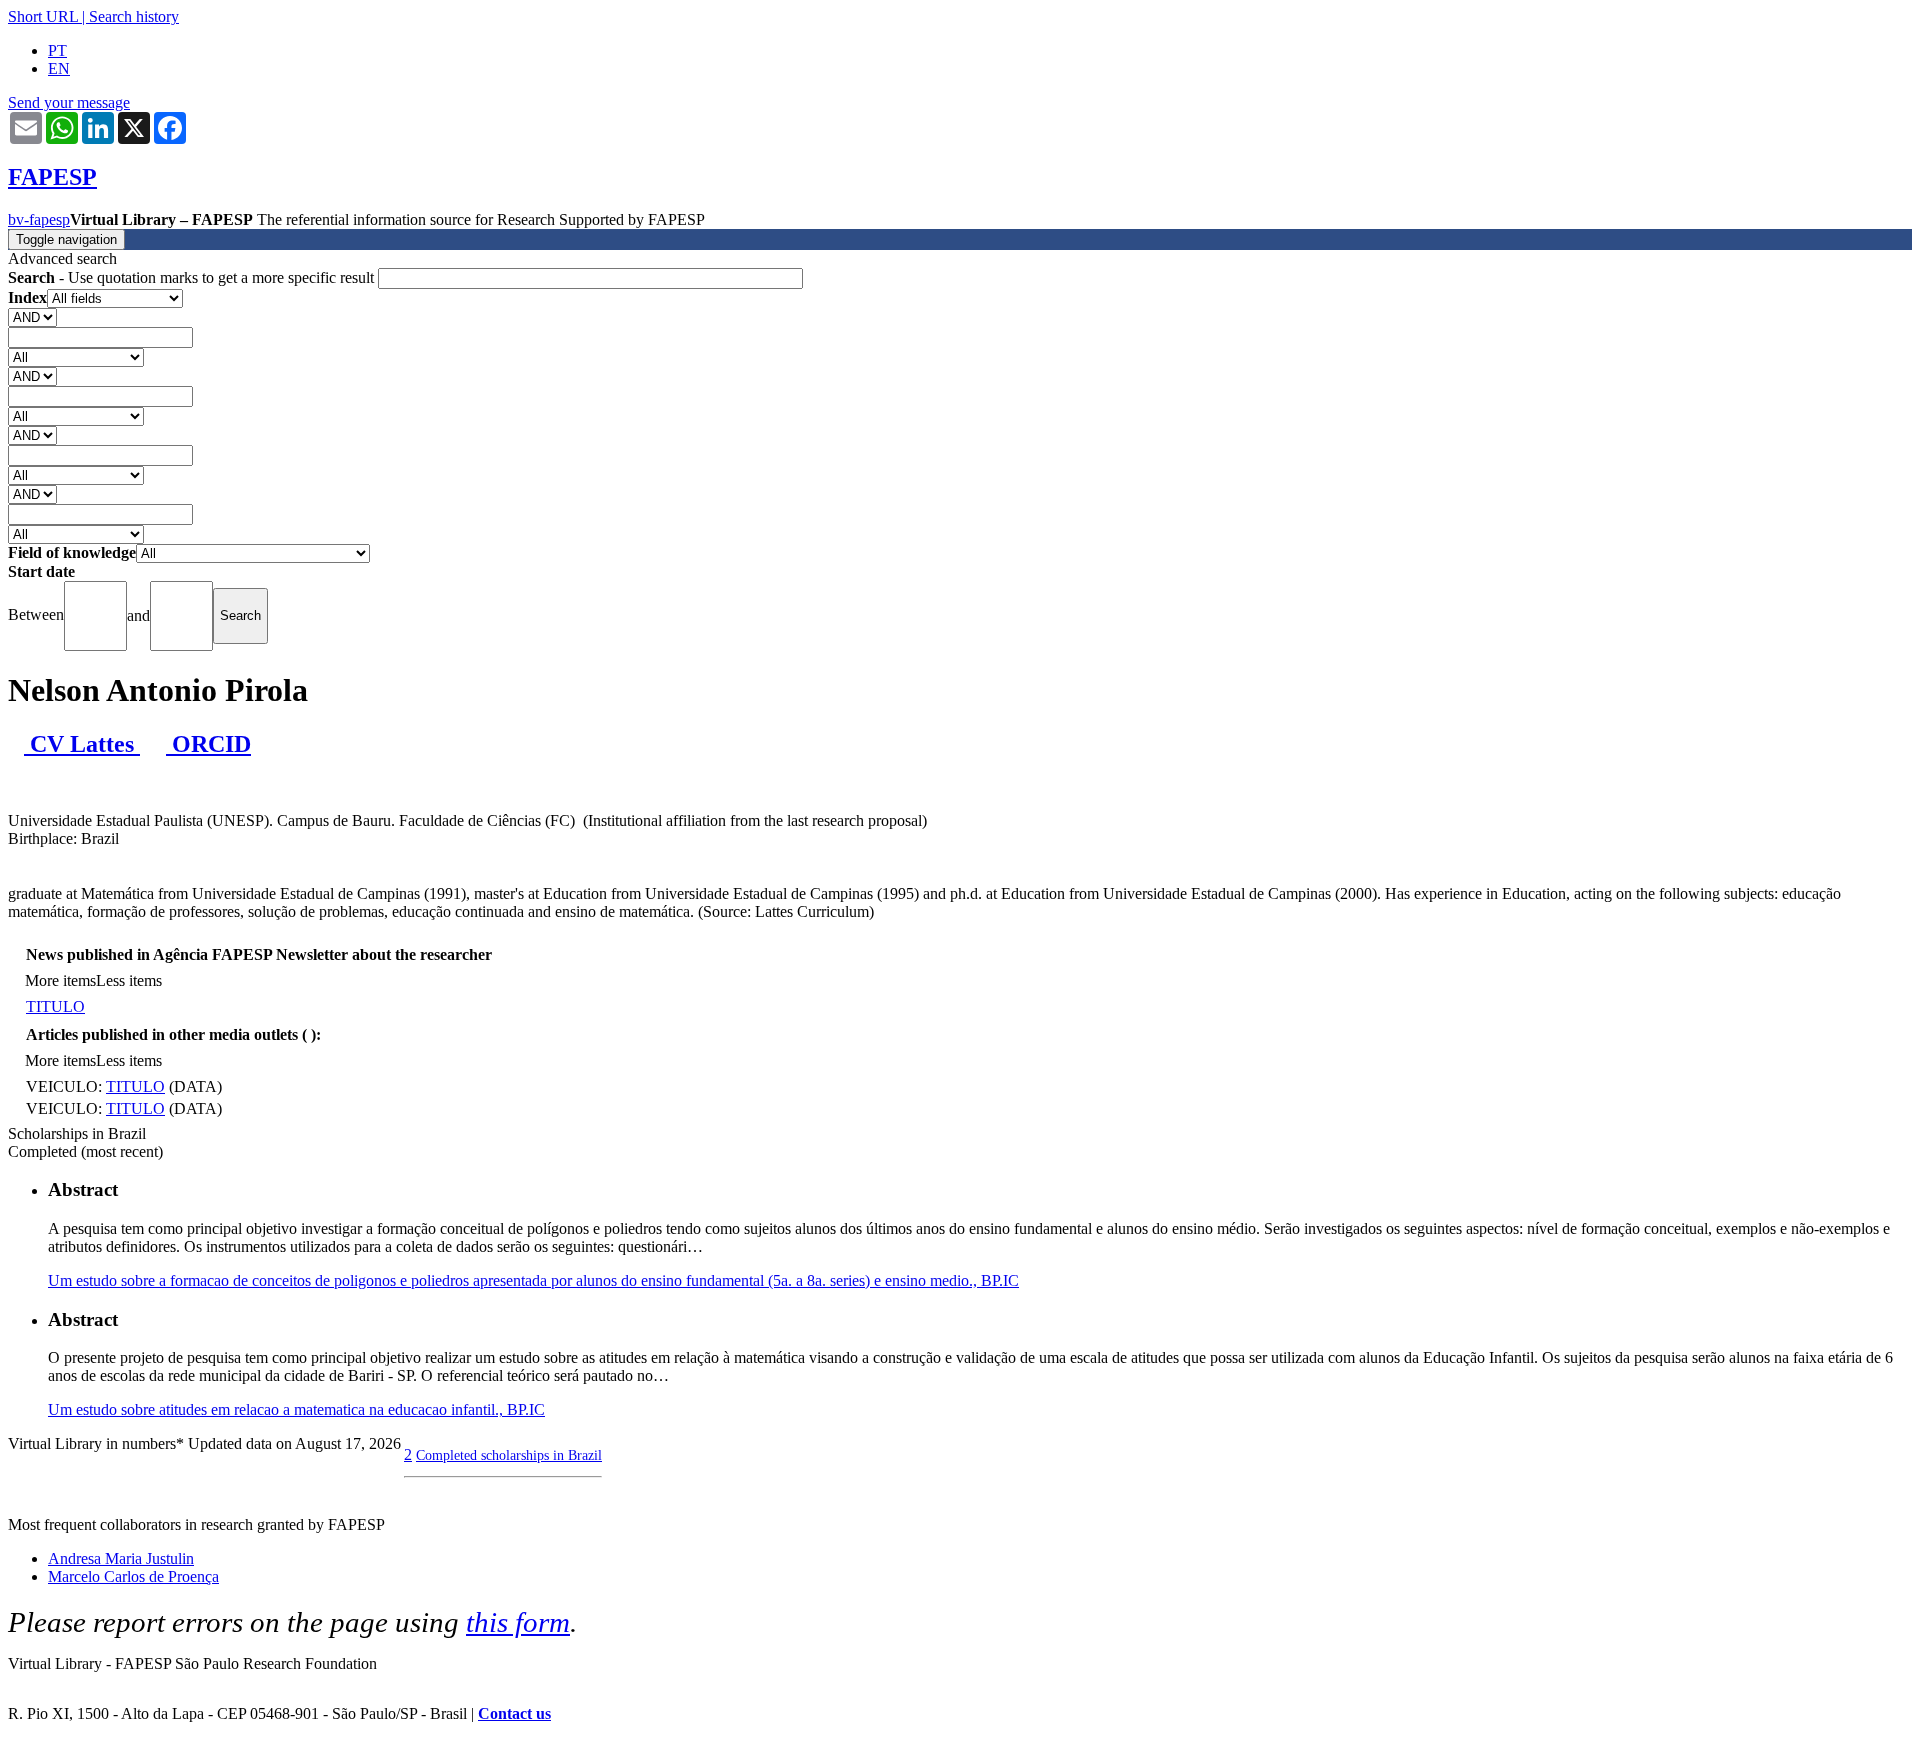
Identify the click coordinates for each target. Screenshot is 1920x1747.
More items (60, 980)
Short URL (43, 16)
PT (57, 50)
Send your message (69, 102)
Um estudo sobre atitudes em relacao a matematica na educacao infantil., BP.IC (296, 1409)
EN (59, 68)
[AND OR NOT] (32, 316)
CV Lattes (82, 744)
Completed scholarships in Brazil (509, 1455)
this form (518, 1622)
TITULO (55, 1006)
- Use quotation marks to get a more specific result (193, 277)
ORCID (208, 744)
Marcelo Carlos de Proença (133, 1576)
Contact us (514, 1713)
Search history (134, 16)
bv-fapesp (39, 219)
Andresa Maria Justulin (121, 1558)
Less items (129, 980)
